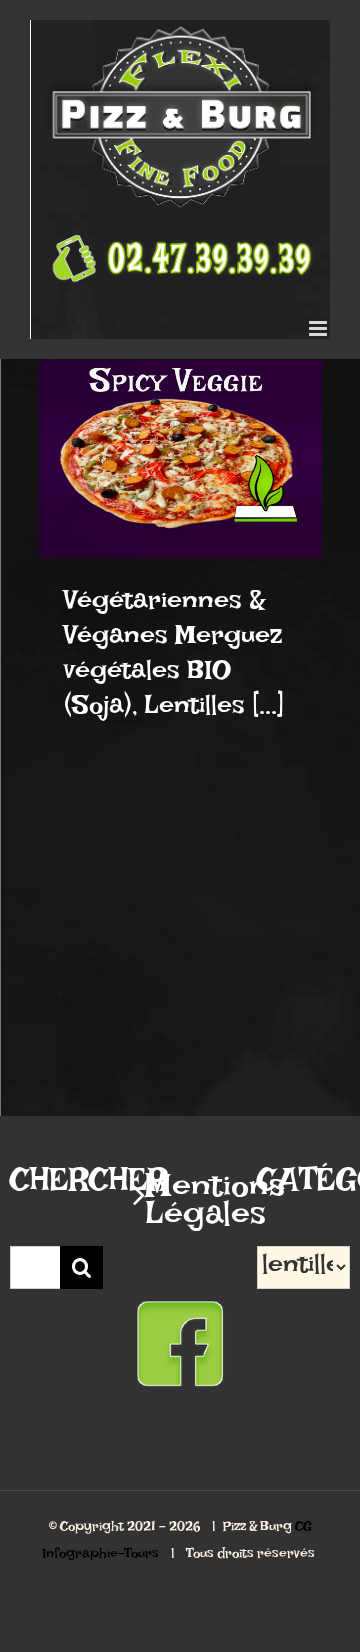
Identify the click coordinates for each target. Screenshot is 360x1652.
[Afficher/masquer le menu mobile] (319, 328)
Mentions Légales (180, 1208)
